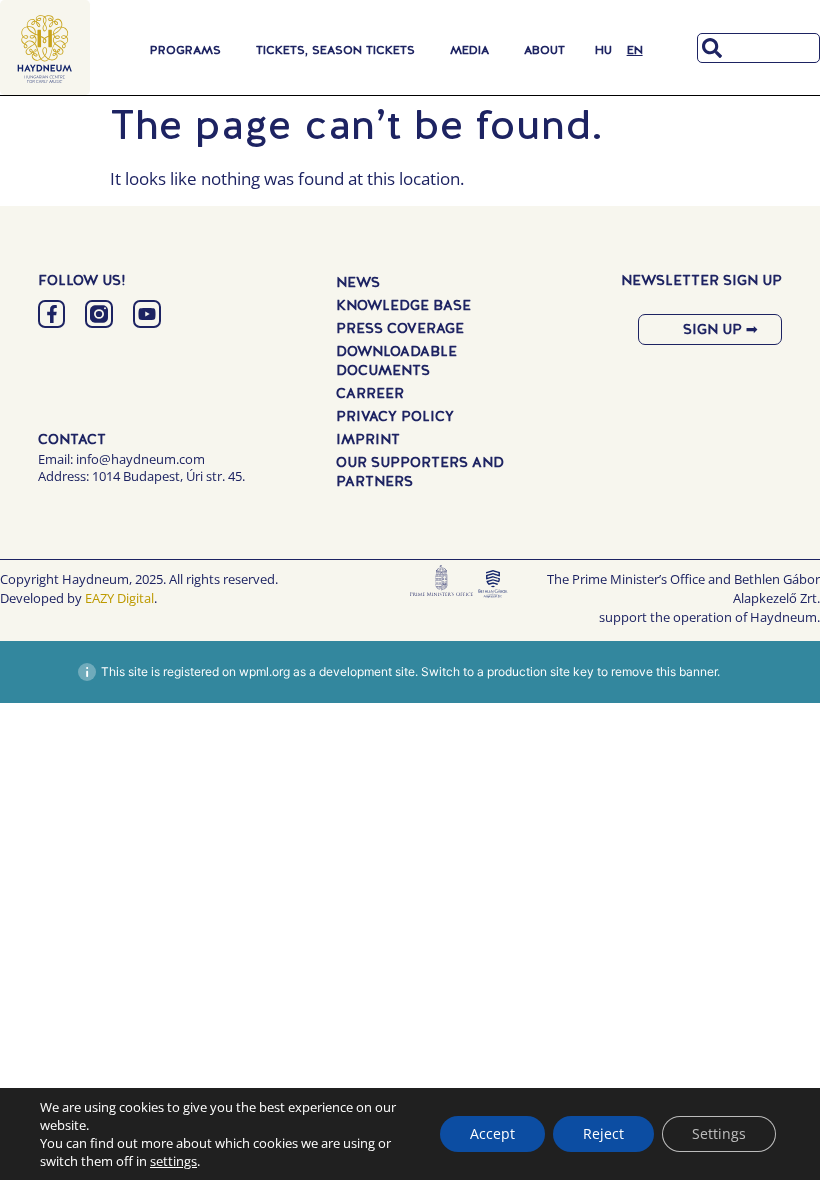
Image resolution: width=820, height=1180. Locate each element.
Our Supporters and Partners (420, 471)
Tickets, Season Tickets (335, 50)
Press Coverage (400, 328)
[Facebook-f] (52, 314)
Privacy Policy (395, 416)
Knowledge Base (403, 305)
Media (469, 50)
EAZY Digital (119, 598)
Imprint (368, 439)
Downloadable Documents (396, 360)
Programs (185, 50)
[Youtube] (147, 314)
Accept (492, 1133)
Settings (719, 1133)
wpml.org (264, 671)
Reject (603, 1133)
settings (173, 1161)
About (544, 50)
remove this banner (664, 671)
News (358, 282)
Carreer (370, 393)
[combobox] (758, 48)
